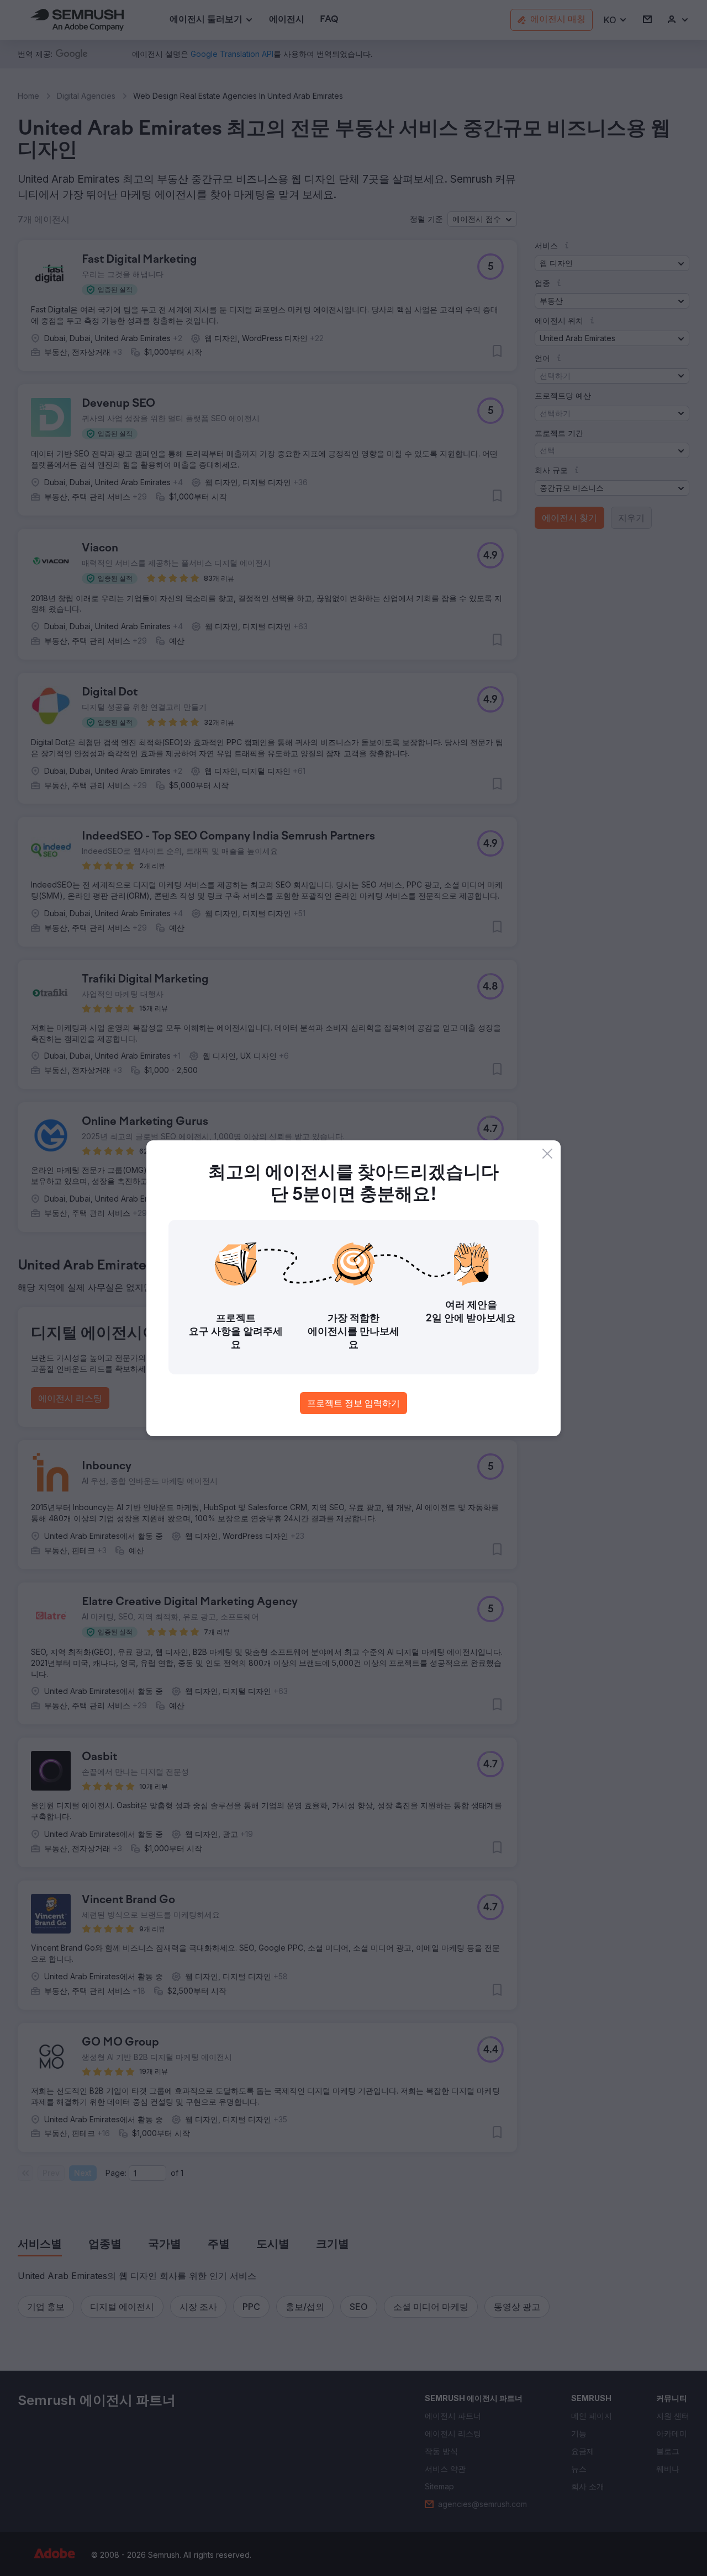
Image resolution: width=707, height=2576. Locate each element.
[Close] (547, 1154)
